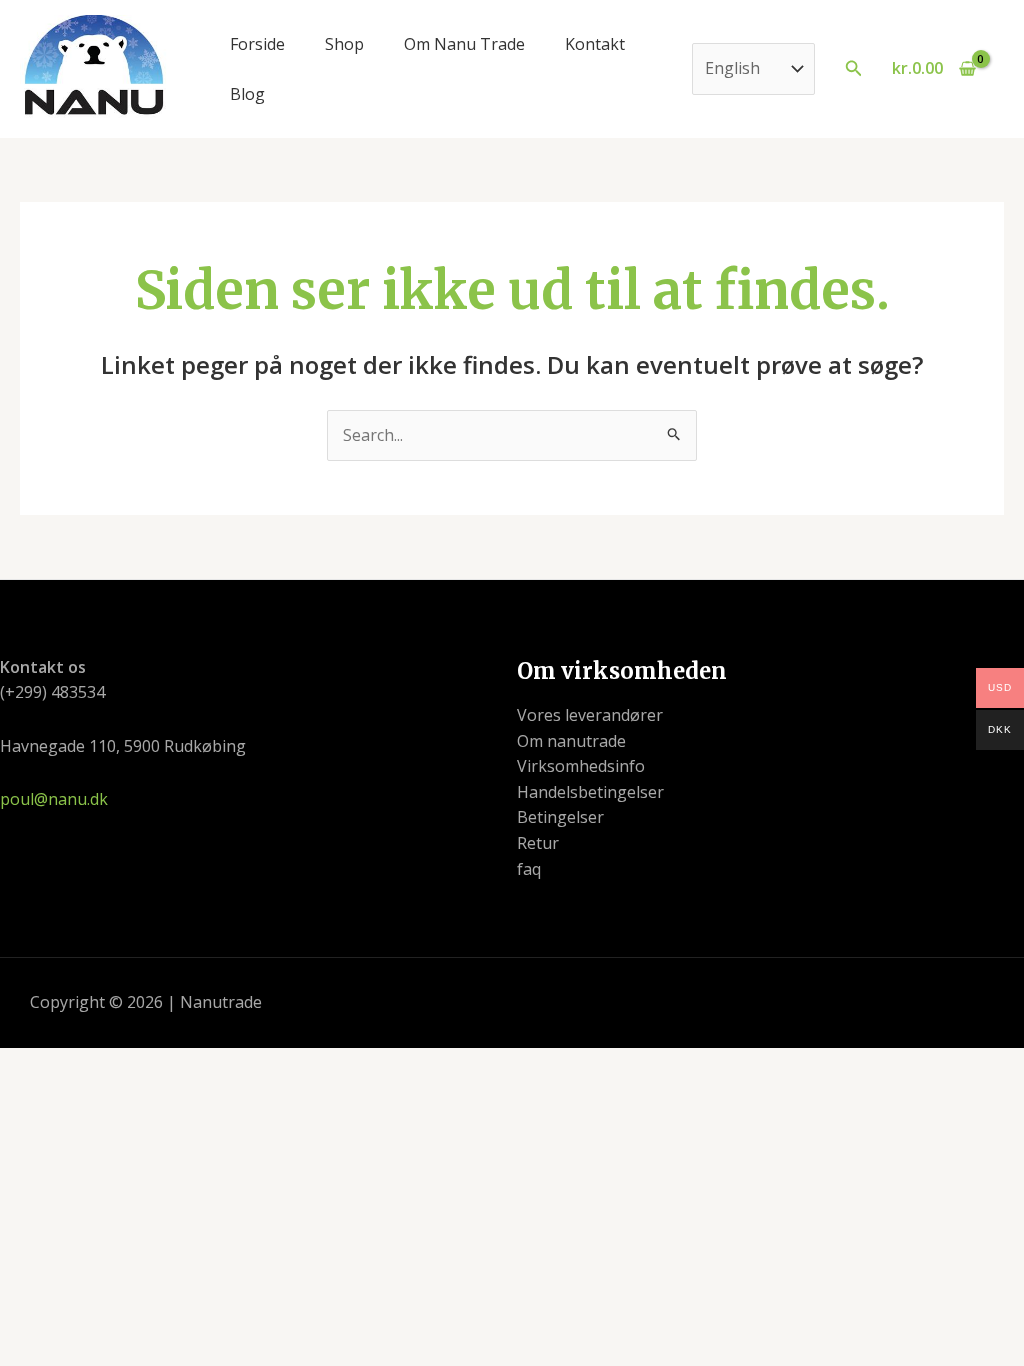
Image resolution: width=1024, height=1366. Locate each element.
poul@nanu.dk (54, 799)
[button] (854, 69)
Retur (538, 843)
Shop (344, 44)
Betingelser (560, 817)
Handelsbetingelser (590, 792)
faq (529, 869)
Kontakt (595, 44)
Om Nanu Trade (464, 44)
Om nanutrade (571, 741)
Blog (247, 94)
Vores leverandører (590, 715)
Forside (257, 44)
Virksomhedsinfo (581, 766)
